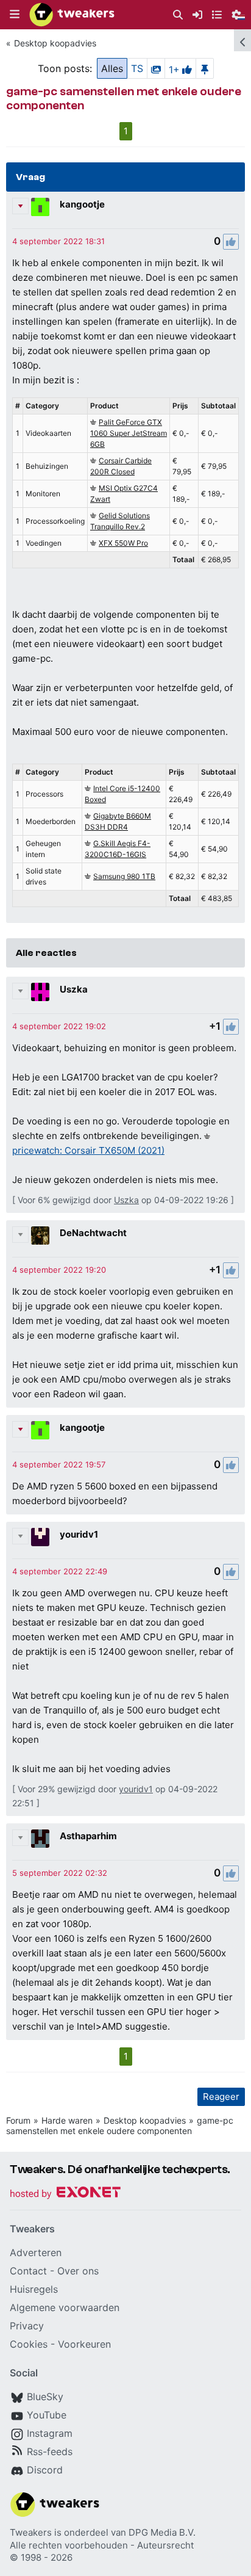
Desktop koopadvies (55, 43)
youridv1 (79, 1534)
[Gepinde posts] (205, 68)
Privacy (27, 2326)
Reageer (221, 2097)
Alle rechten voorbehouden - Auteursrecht (102, 2545)
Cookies (29, 2344)
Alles (112, 68)
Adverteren (36, 2252)
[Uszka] (40, 992)
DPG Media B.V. (162, 2532)
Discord (45, 2470)
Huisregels (34, 2289)
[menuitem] (178, 15)
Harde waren (67, 2120)
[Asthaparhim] (40, 1839)
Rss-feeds (50, 2451)
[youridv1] (40, 1537)
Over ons (78, 2271)
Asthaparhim (88, 1836)
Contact (28, 2271)
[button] (15, 15)
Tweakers (31, 2532)
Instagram (50, 2433)
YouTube (47, 2415)
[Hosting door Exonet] (65, 2194)
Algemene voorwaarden (65, 2307)
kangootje (82, 204)
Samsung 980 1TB (124, 876)
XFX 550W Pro (123, 543)
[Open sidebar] (242, 40)
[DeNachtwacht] (40, 1236)
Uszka (74, 989)
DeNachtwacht (93, 1233)
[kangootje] (40, 207)
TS (137, 68)
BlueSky (45, 2397)
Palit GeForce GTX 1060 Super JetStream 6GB (129, 433)
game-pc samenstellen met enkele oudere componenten (120, 2126)
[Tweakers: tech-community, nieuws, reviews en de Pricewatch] (72, 15)
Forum (18, 2120)
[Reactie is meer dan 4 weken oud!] (58, 241)
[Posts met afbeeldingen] (156, 68)
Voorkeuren (84, 2344)
